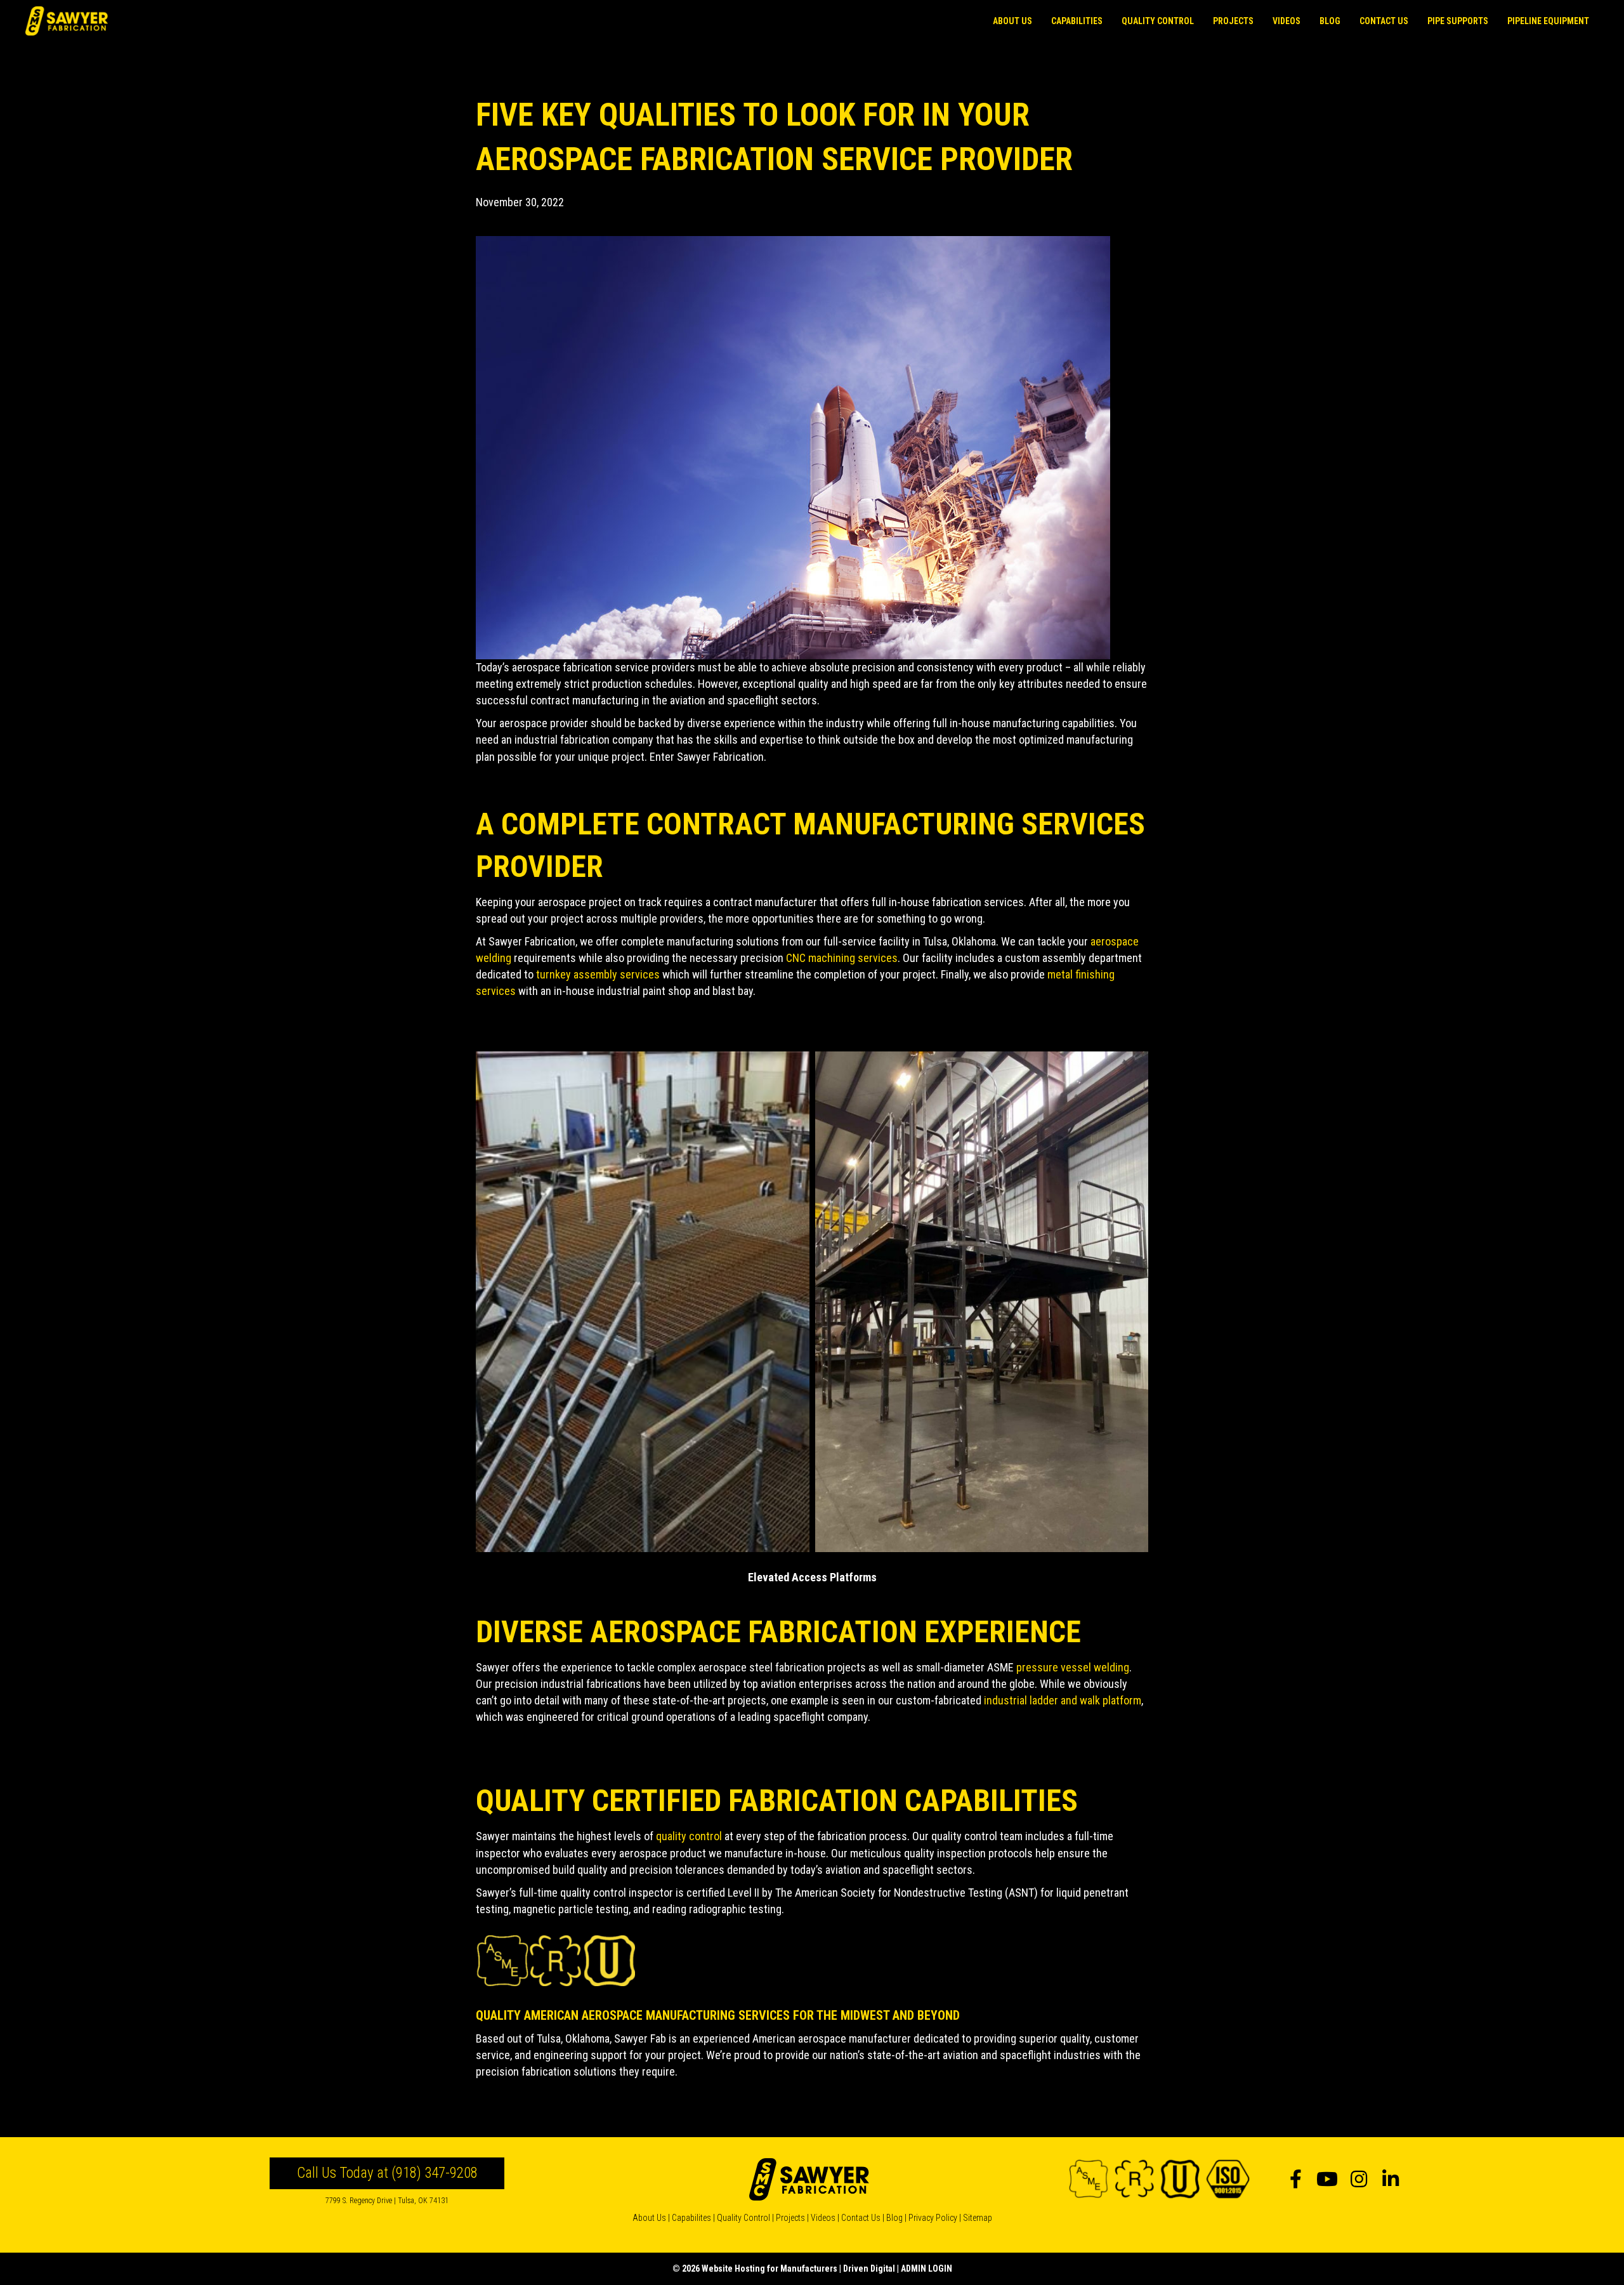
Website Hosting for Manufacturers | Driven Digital (798, 2269)
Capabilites (691, 2218)
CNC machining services (842, 958)
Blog (894, 2218)
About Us (649, 2218)
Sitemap (978, 2218)
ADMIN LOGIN (927, 2269)
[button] (1295, 2179)
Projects (790, 2218)
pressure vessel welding (1073, 1667)
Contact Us (861, 2218)
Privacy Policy (933, 2218)
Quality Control (743, 2218)
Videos (823, 2218)
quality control (689, 1836)
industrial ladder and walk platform (1063, 1700)
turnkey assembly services (598, 974)
